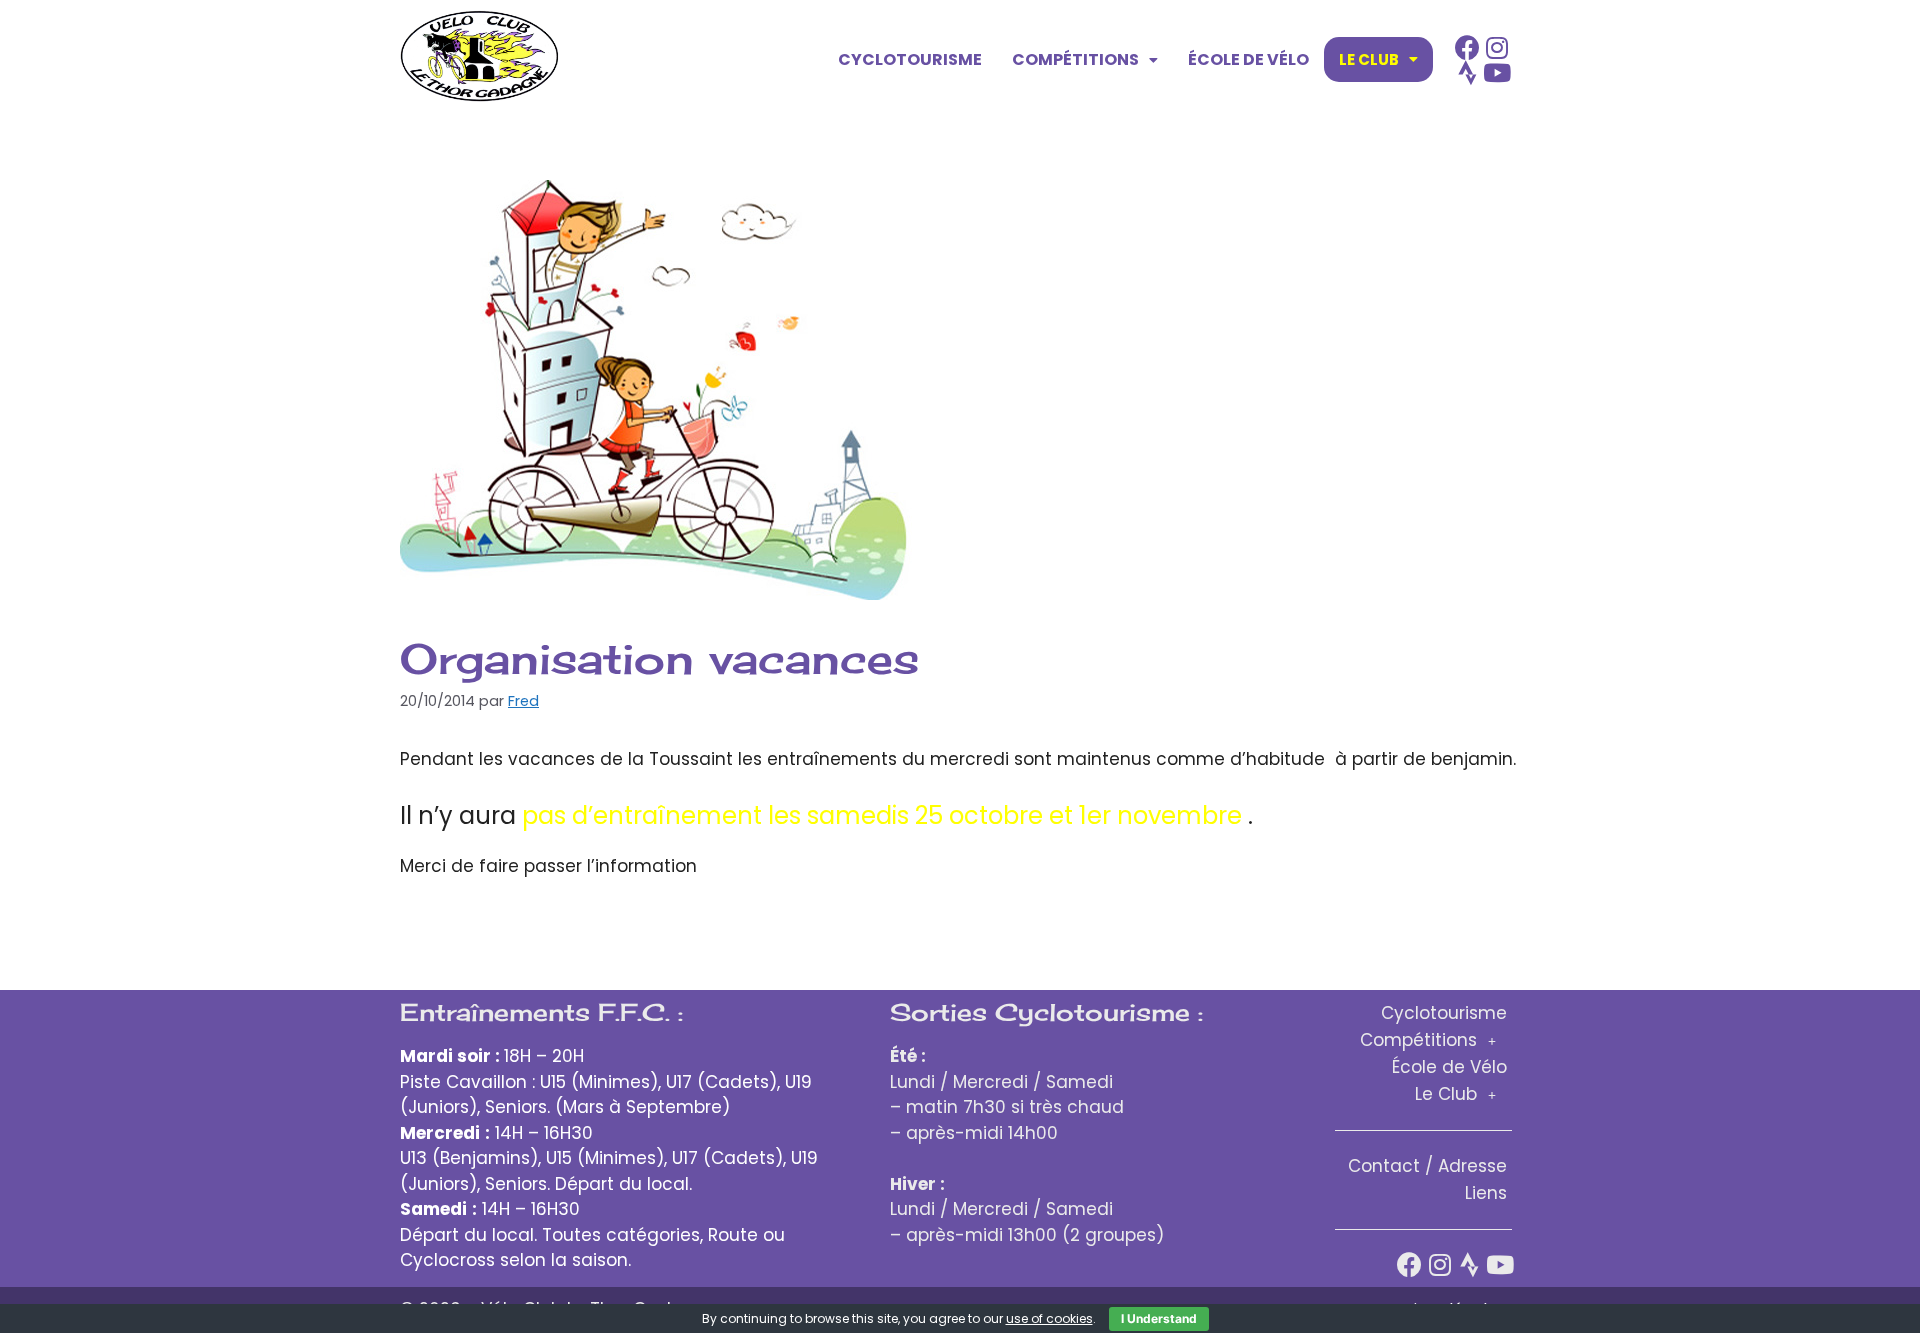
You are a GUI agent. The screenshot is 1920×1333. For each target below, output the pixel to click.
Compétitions (1075, 59)
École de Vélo (1248, 59)
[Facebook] (1467, 47)
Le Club (1369, 59)
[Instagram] (1497, 47)
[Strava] (1467, 72)
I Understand (1159, 1318)
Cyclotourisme (910, 59)
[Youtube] (1497, 72)
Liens (1486, 1193)
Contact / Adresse (1427, 1166)
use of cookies (1049, 1318)
